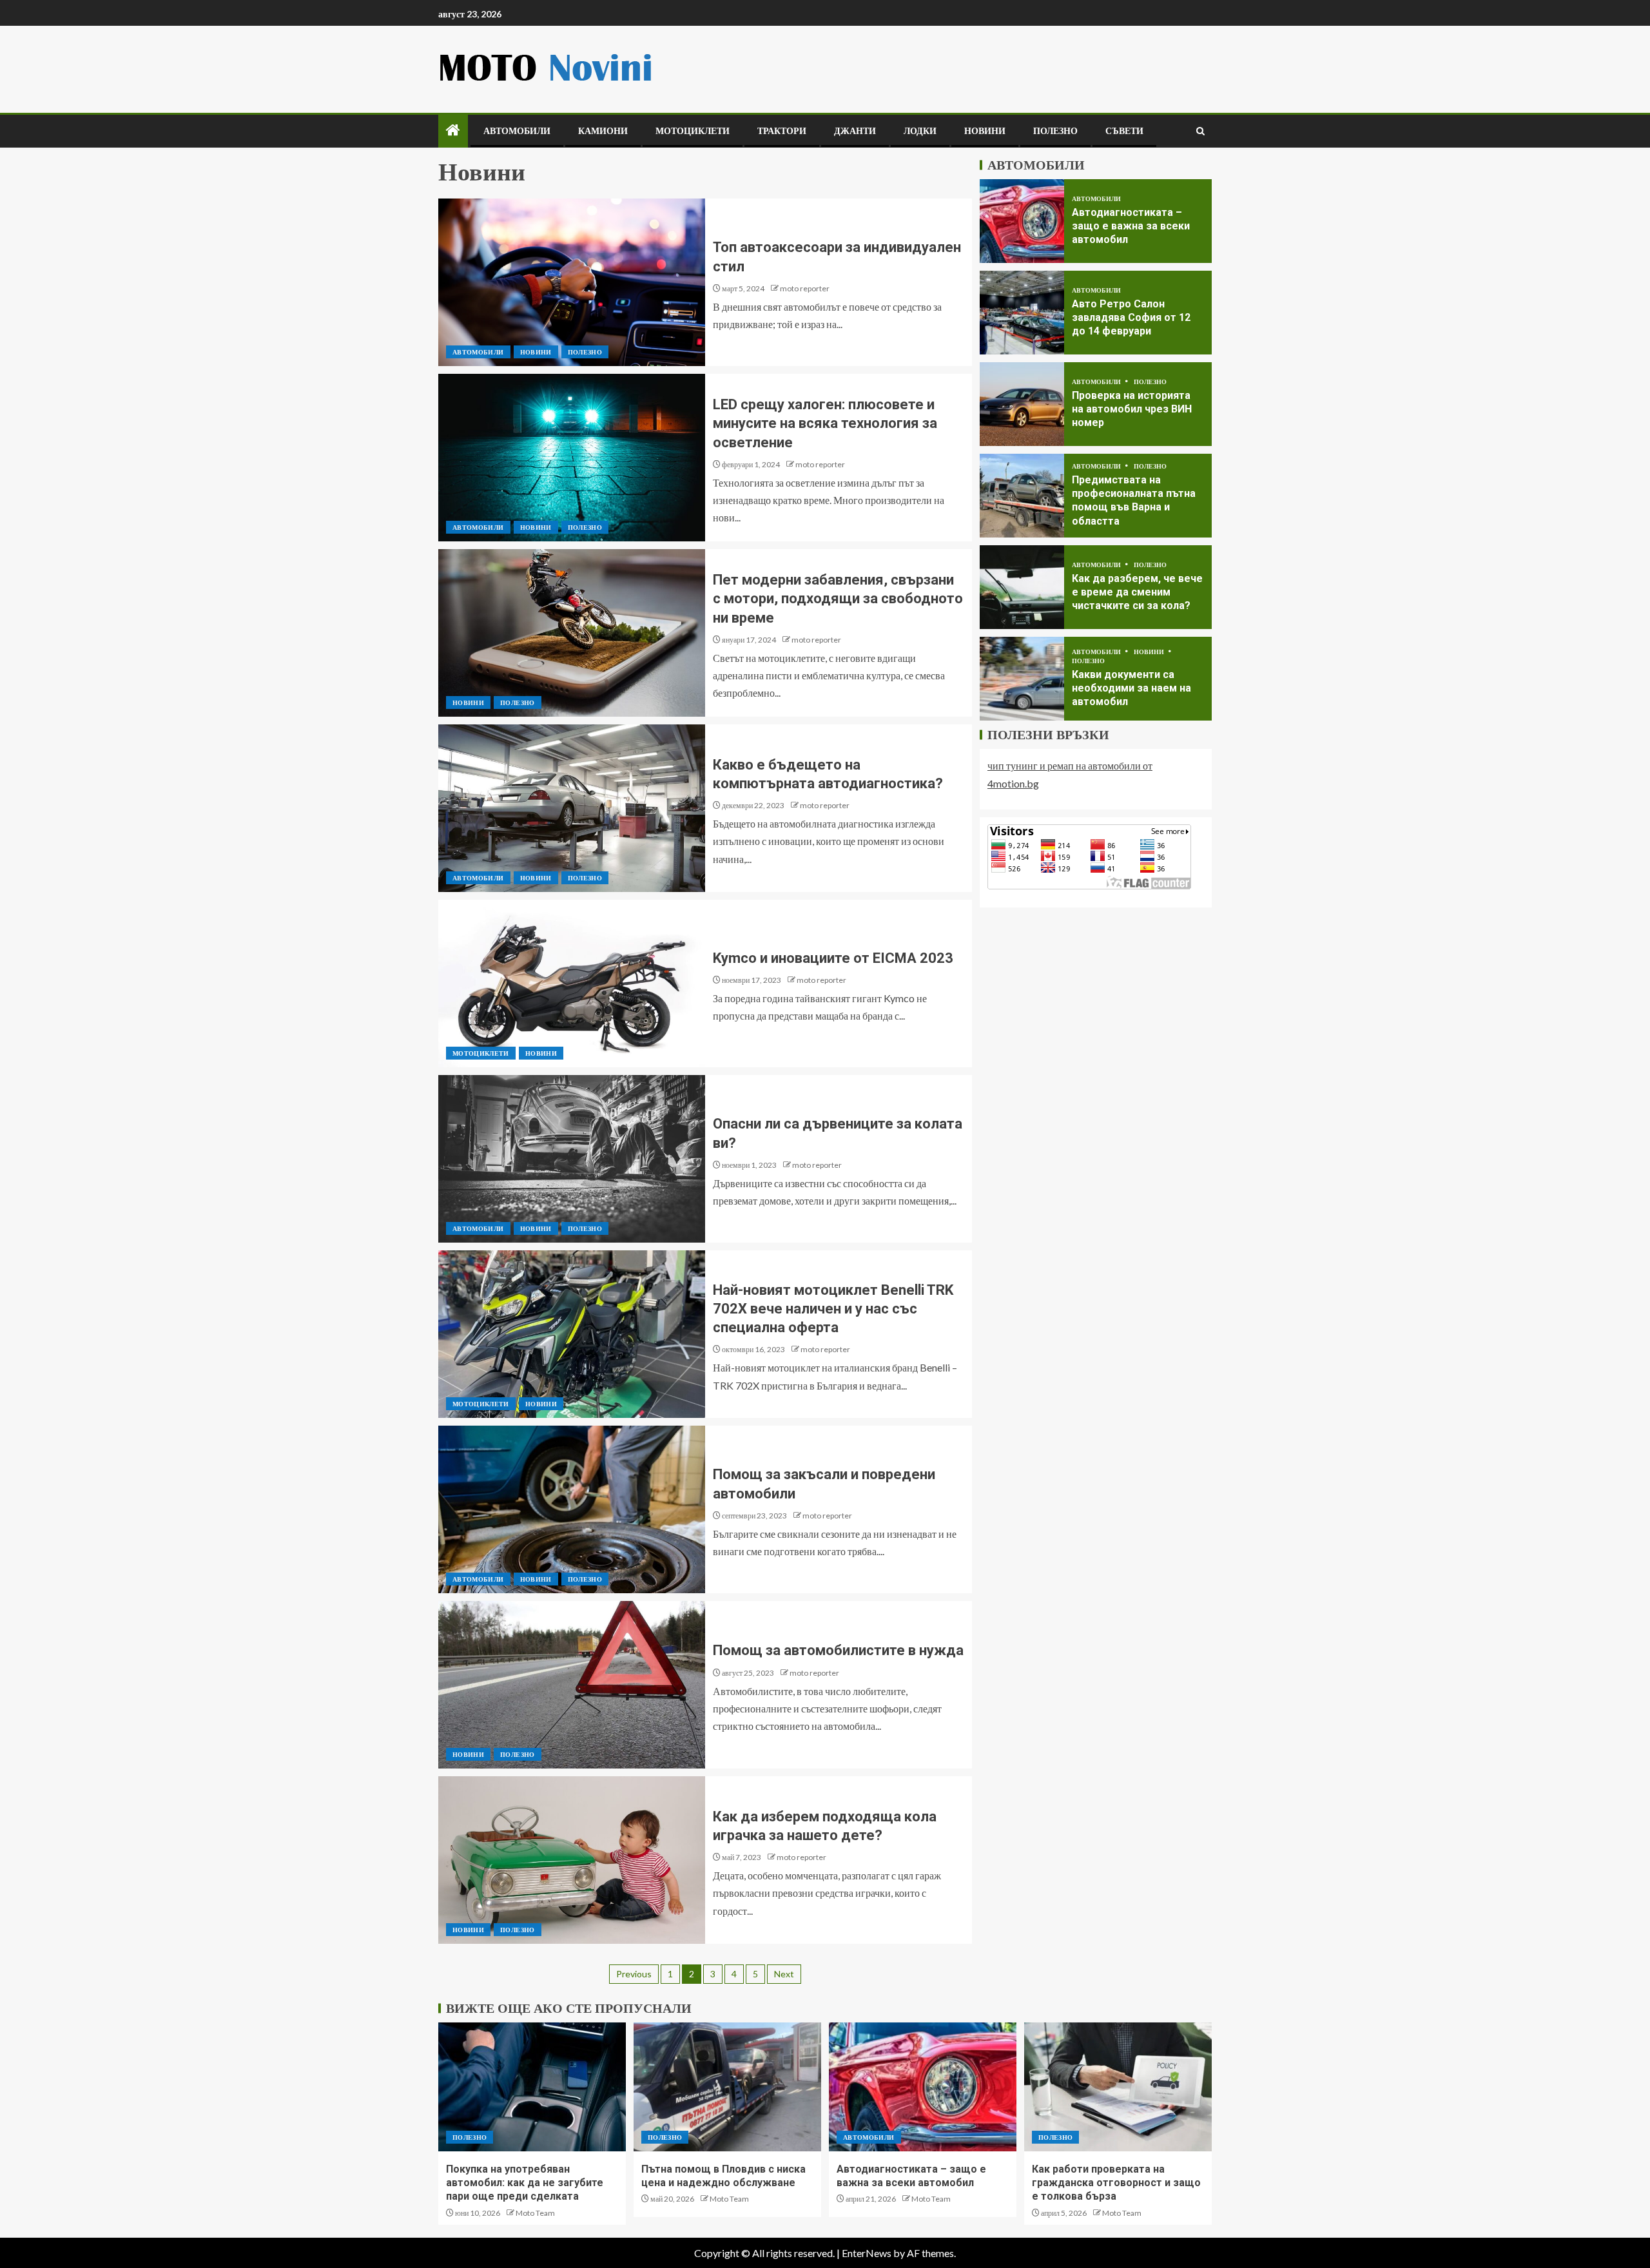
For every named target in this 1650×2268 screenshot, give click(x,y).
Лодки (920, 131)
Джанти (855, 131)
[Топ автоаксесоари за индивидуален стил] (572, 282)
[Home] (453, 131)
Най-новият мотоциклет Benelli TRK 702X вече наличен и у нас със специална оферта (833, 1309)
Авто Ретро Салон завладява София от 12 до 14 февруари (1131, 317)
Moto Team (535, 2213)
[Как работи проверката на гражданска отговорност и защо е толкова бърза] (1118, 2087)
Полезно (1055, 131)
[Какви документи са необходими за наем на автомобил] (1022, 679)
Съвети (1124, 131)
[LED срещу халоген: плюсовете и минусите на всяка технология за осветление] (572, 458)
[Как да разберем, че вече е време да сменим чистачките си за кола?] (1022, 587)
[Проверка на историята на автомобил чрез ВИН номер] (1022, 404)
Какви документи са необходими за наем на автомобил (1131, 688)
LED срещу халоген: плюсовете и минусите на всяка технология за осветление (825, 423)
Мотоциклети (693, 131)
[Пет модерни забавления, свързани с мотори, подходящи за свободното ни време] (572, 633)
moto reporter (805, 288)
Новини (985, 131)
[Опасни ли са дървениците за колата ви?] (572, 1159)
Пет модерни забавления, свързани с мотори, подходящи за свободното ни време (838, 599)
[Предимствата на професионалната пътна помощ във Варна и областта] (1022, 496)
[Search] (1200, 131)
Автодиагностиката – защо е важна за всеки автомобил (1131, 226)
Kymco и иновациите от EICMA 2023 (833, 958)
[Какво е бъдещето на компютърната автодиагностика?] (572, 808)
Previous (634, 1974)
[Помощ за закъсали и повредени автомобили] (572, 1509)
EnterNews (867, 2253)
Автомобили (517, 131)
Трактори (782, 131)
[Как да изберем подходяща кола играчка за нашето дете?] (572, 1860)
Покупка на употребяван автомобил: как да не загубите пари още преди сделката (525, 2183)
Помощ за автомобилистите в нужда (838, 1650)
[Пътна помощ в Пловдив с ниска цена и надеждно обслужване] (727, 2087)
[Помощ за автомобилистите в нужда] (572, 1685)
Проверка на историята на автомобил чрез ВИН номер (1132, 409)
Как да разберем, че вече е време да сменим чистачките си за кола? (1137, 592)
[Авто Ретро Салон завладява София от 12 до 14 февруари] (1022, 313)
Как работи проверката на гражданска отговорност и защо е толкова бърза (1116, 2183)
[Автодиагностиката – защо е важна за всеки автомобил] (1022, 221)
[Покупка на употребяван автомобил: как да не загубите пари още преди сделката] (532, 2087)
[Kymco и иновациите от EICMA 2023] (572, 984)
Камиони (603, 131)
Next (784, 1974)
